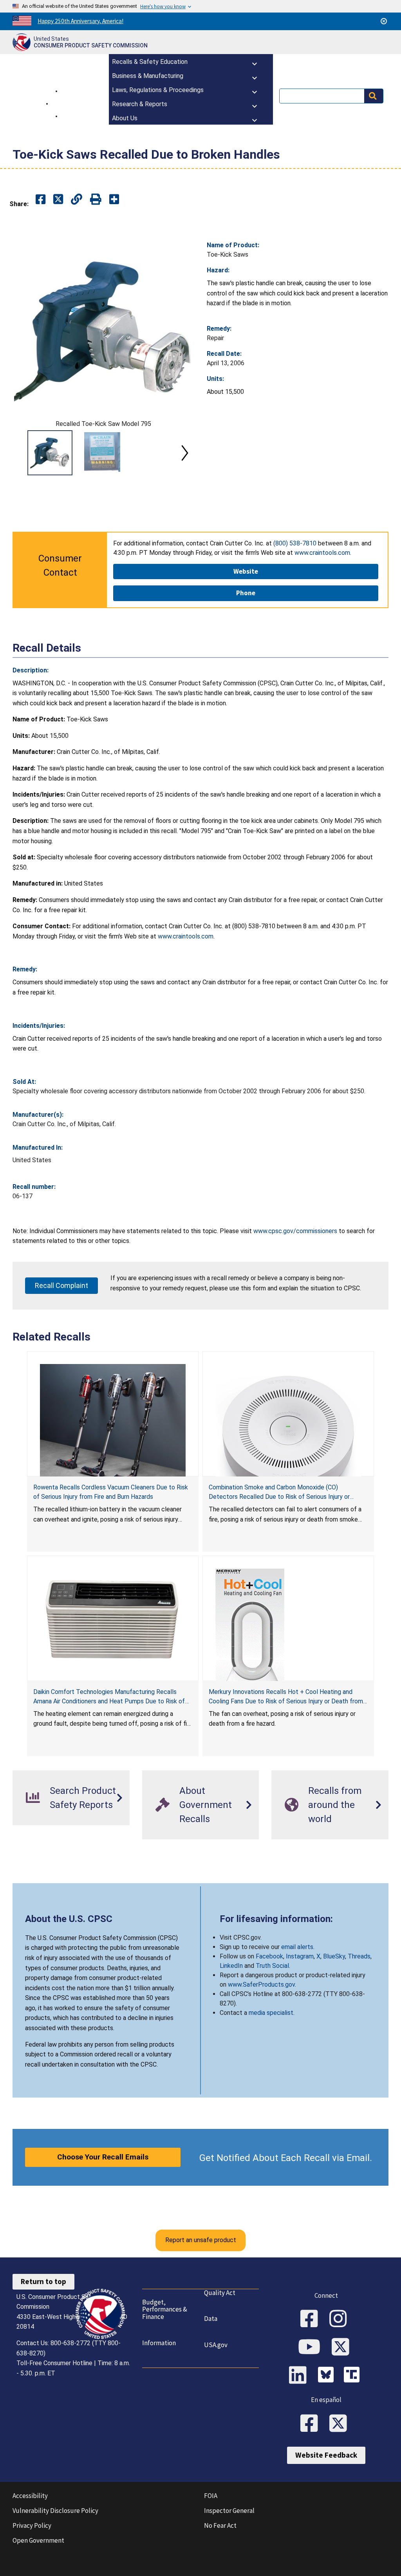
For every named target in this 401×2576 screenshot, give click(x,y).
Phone (246, 593)
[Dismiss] (384, 21)
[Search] (374, 96)
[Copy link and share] (77, 200)
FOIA (211, 2496)
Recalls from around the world (335, 1805)
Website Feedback (326, 2455)
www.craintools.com (186, 936)
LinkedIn (231, 1966)
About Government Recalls (206, 1805)
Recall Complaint (61, 1285)
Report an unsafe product (201, 2240)
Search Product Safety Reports (83, 1798)
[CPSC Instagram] (341, 2319)
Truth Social (272, 1966)
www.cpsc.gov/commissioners (295, 1231)
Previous (22, 453)
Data (211, 2319)
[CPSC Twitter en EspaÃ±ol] (341, 2424)
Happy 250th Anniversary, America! (80, 21)
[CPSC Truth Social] (354, 2376)
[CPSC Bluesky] (328, 2376)
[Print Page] (96, 200)
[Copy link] (114, 200)
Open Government (38, 2540)
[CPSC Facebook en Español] (312, 2424)
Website (246, 571)
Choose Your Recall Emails (103, 2157)
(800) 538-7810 (295, 543)
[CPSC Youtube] (312, 2348)
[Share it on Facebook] (41, 200)
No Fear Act (220, 2525)
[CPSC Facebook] (312, 2319)
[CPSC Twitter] (343, 2348)
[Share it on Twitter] (58, 200)
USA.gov (216, 2345)
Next (185, 453)
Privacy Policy (32, 2525)
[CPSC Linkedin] (300, 2376)
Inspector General (229, 2511)
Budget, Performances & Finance (165, 2309)
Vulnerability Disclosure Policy (55, 2511)
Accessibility (30, 2496)
